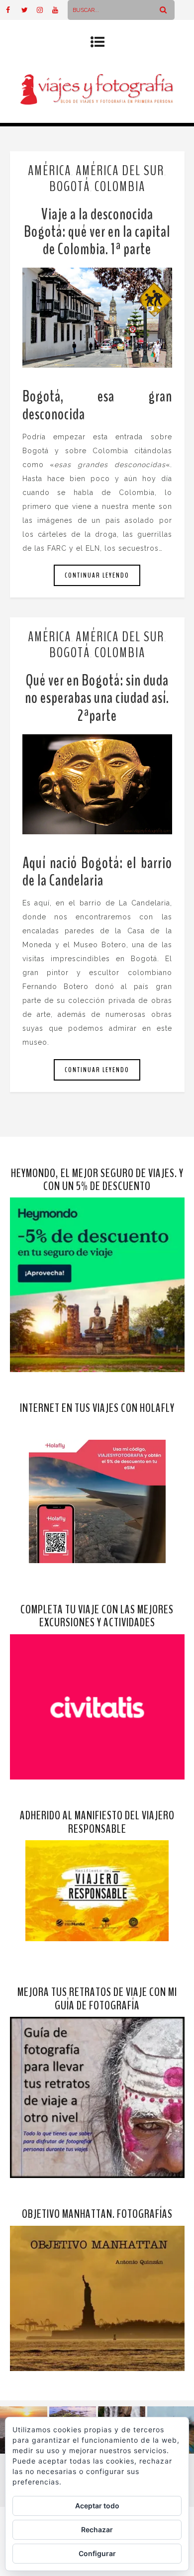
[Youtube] (60, 10)
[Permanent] (97, 318)
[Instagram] (44, 10)
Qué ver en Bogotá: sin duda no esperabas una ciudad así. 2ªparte (97, 698)
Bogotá (70, 187)
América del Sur (120, 171)
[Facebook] (13, 10)
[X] (29, 10)
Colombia (120, 187)
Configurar (97, 2553)
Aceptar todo (97, 2506)
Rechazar (97, 2529)
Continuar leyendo (97, 575)
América (49, 171)
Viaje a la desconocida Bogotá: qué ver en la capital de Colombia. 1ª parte (97, 232)
